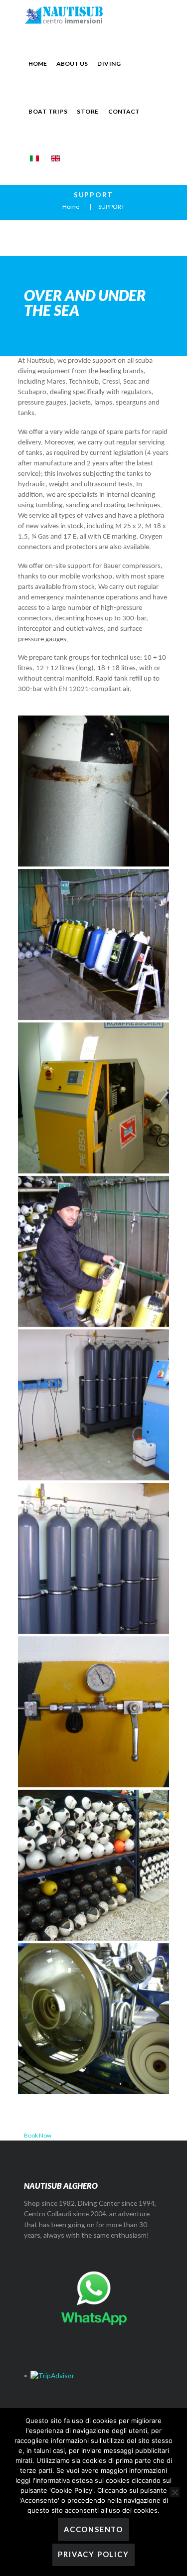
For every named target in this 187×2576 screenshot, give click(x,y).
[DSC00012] (93, 944)
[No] (175, 2492)
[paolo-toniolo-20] (93, 2019)
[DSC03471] (93, 1251)
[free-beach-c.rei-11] (93, 1558)
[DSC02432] (93, 1098)
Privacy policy (93, 2554)
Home (71, 207)
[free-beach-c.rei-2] (93, 1405)
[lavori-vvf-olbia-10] (93, 1712)
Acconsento (93, 2529)
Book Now (38, 2135)
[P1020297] (93, 1865)
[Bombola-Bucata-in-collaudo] (93, 791)
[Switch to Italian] (34, 158)
